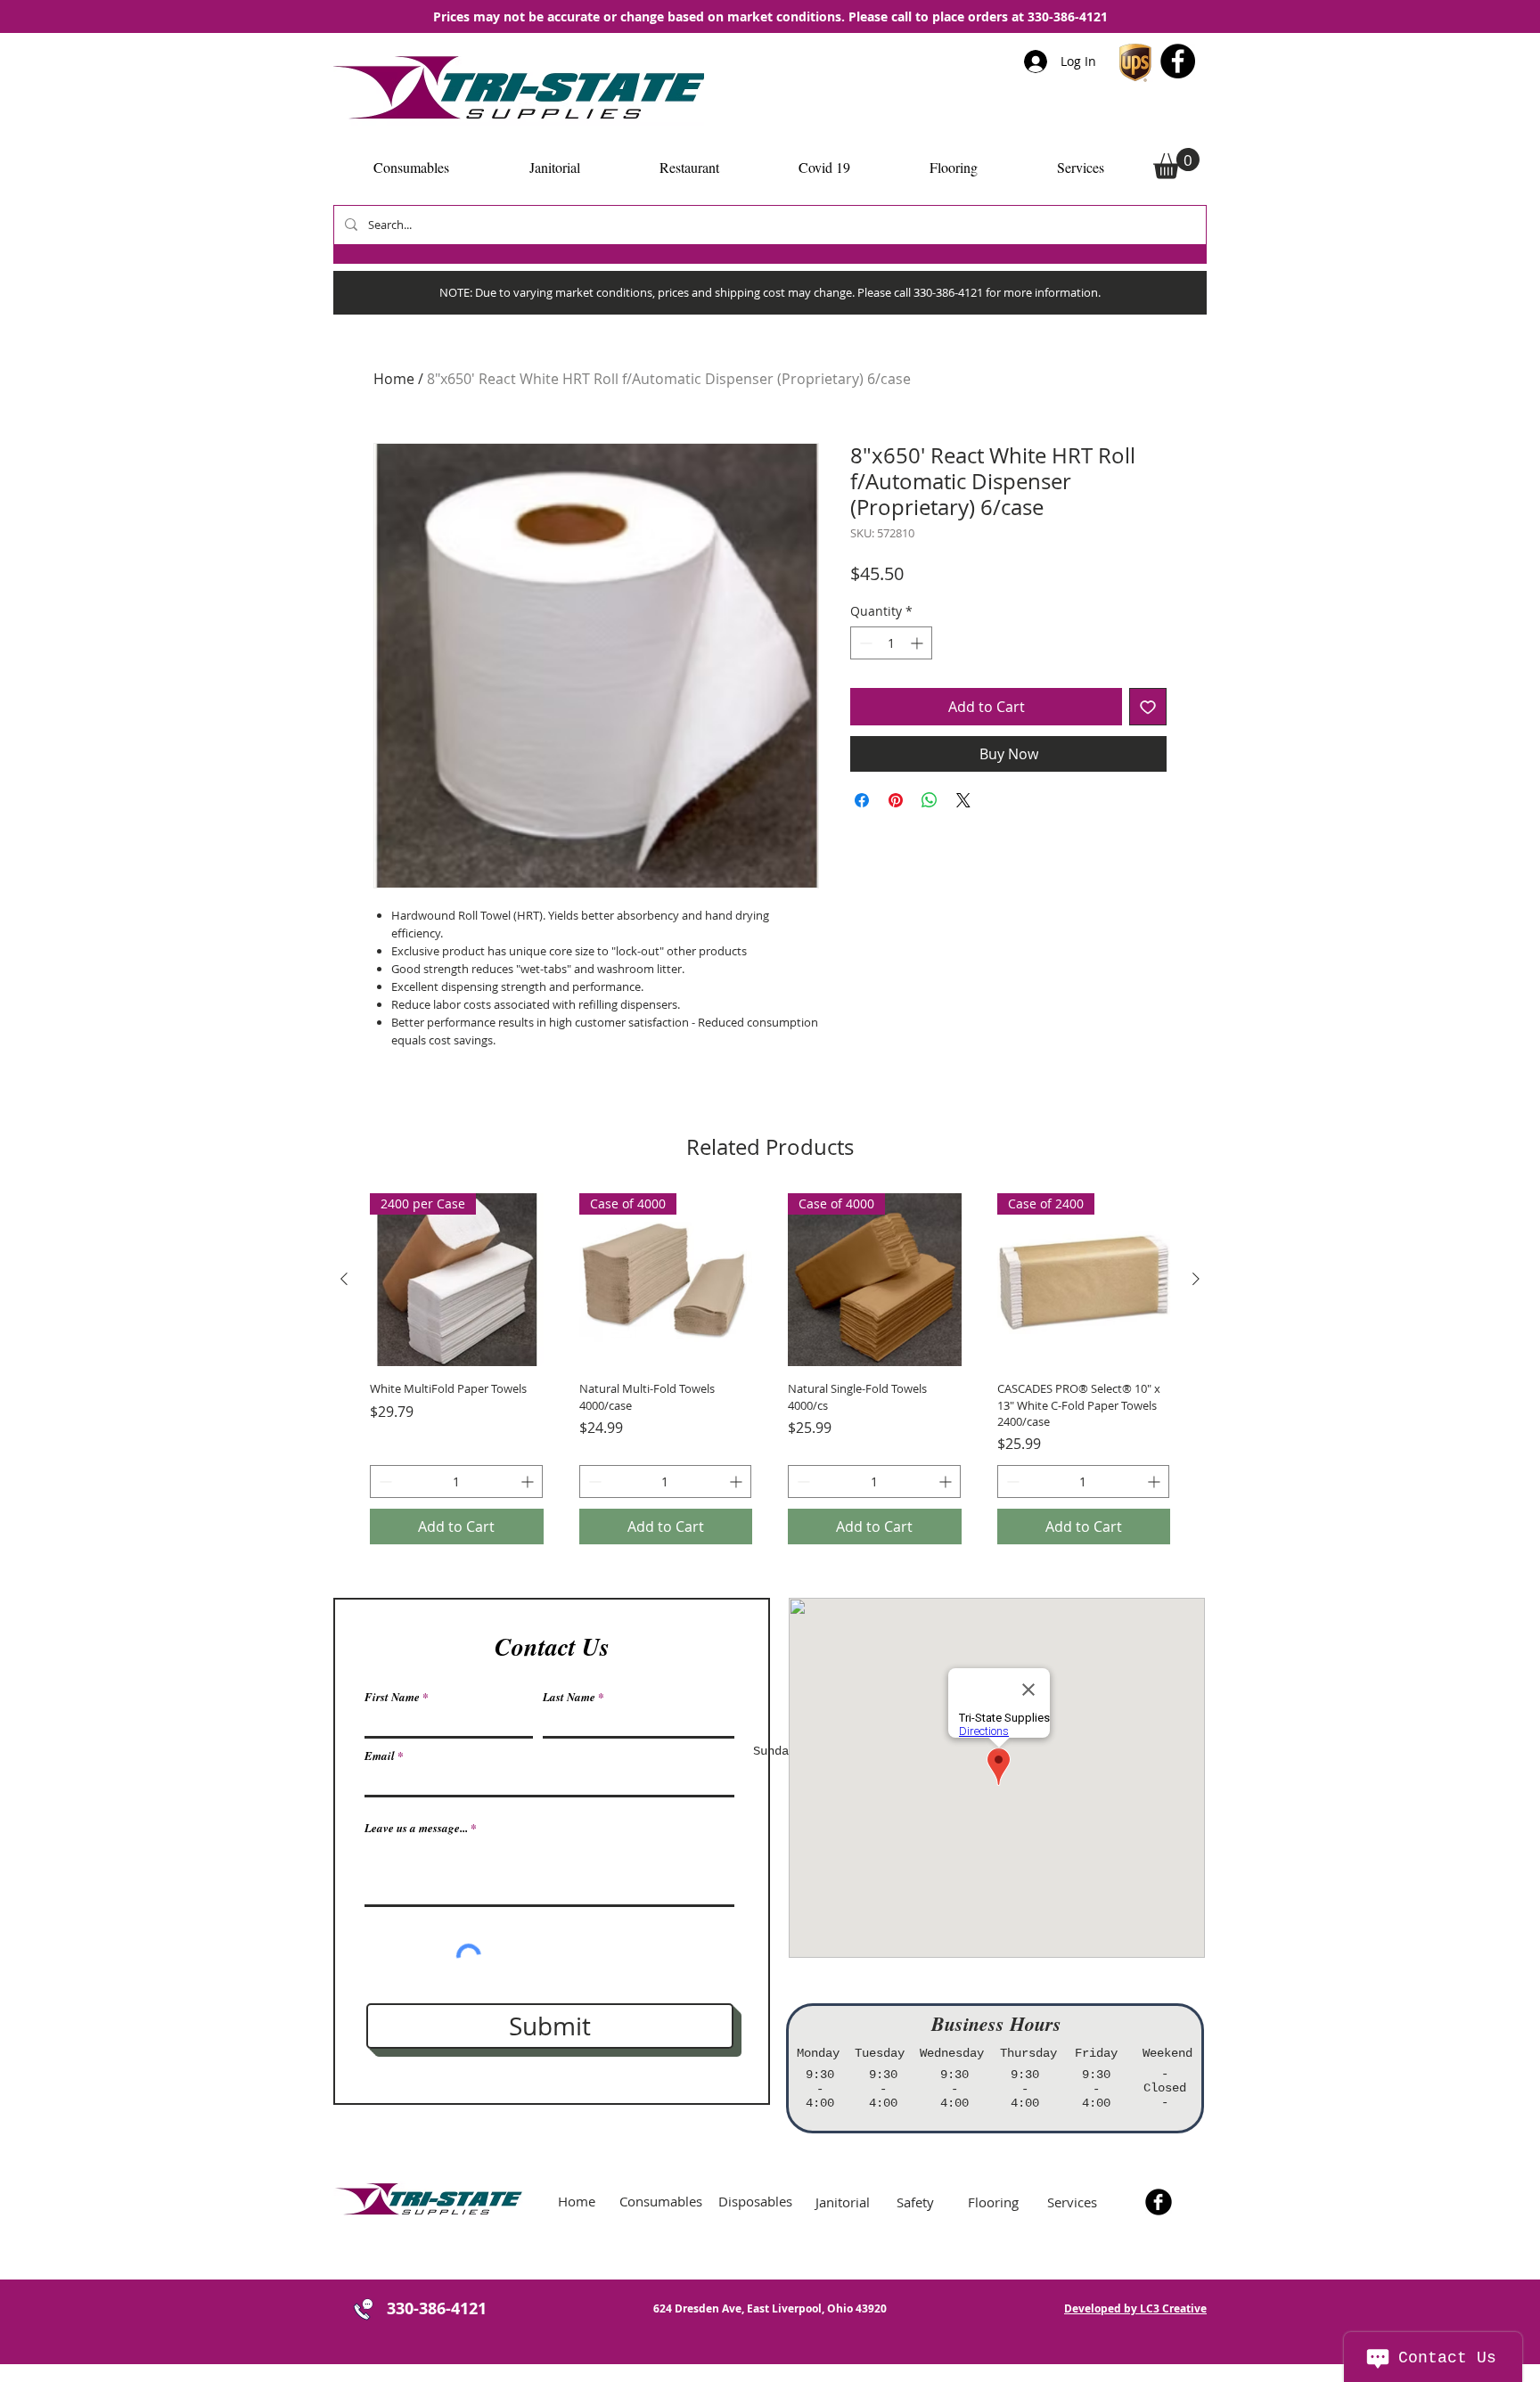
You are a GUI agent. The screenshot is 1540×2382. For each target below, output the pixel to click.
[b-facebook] (1159, 2202)
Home (394, 379)
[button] (1176, 164)
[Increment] (918, 643)
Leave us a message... (416, 1828)
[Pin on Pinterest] (896, 800)
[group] (770, 1369)
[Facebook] (1178, 61)
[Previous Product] (344, 1279)
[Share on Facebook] (862, 800)
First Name (392, 1697)
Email (380, 1756)
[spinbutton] (891, 643)
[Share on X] (963, 800)
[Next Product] (1196, 1279)
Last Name (569, 1697)
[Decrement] (864, 643)
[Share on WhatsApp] (930, 800)
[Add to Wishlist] (1148, 707)
